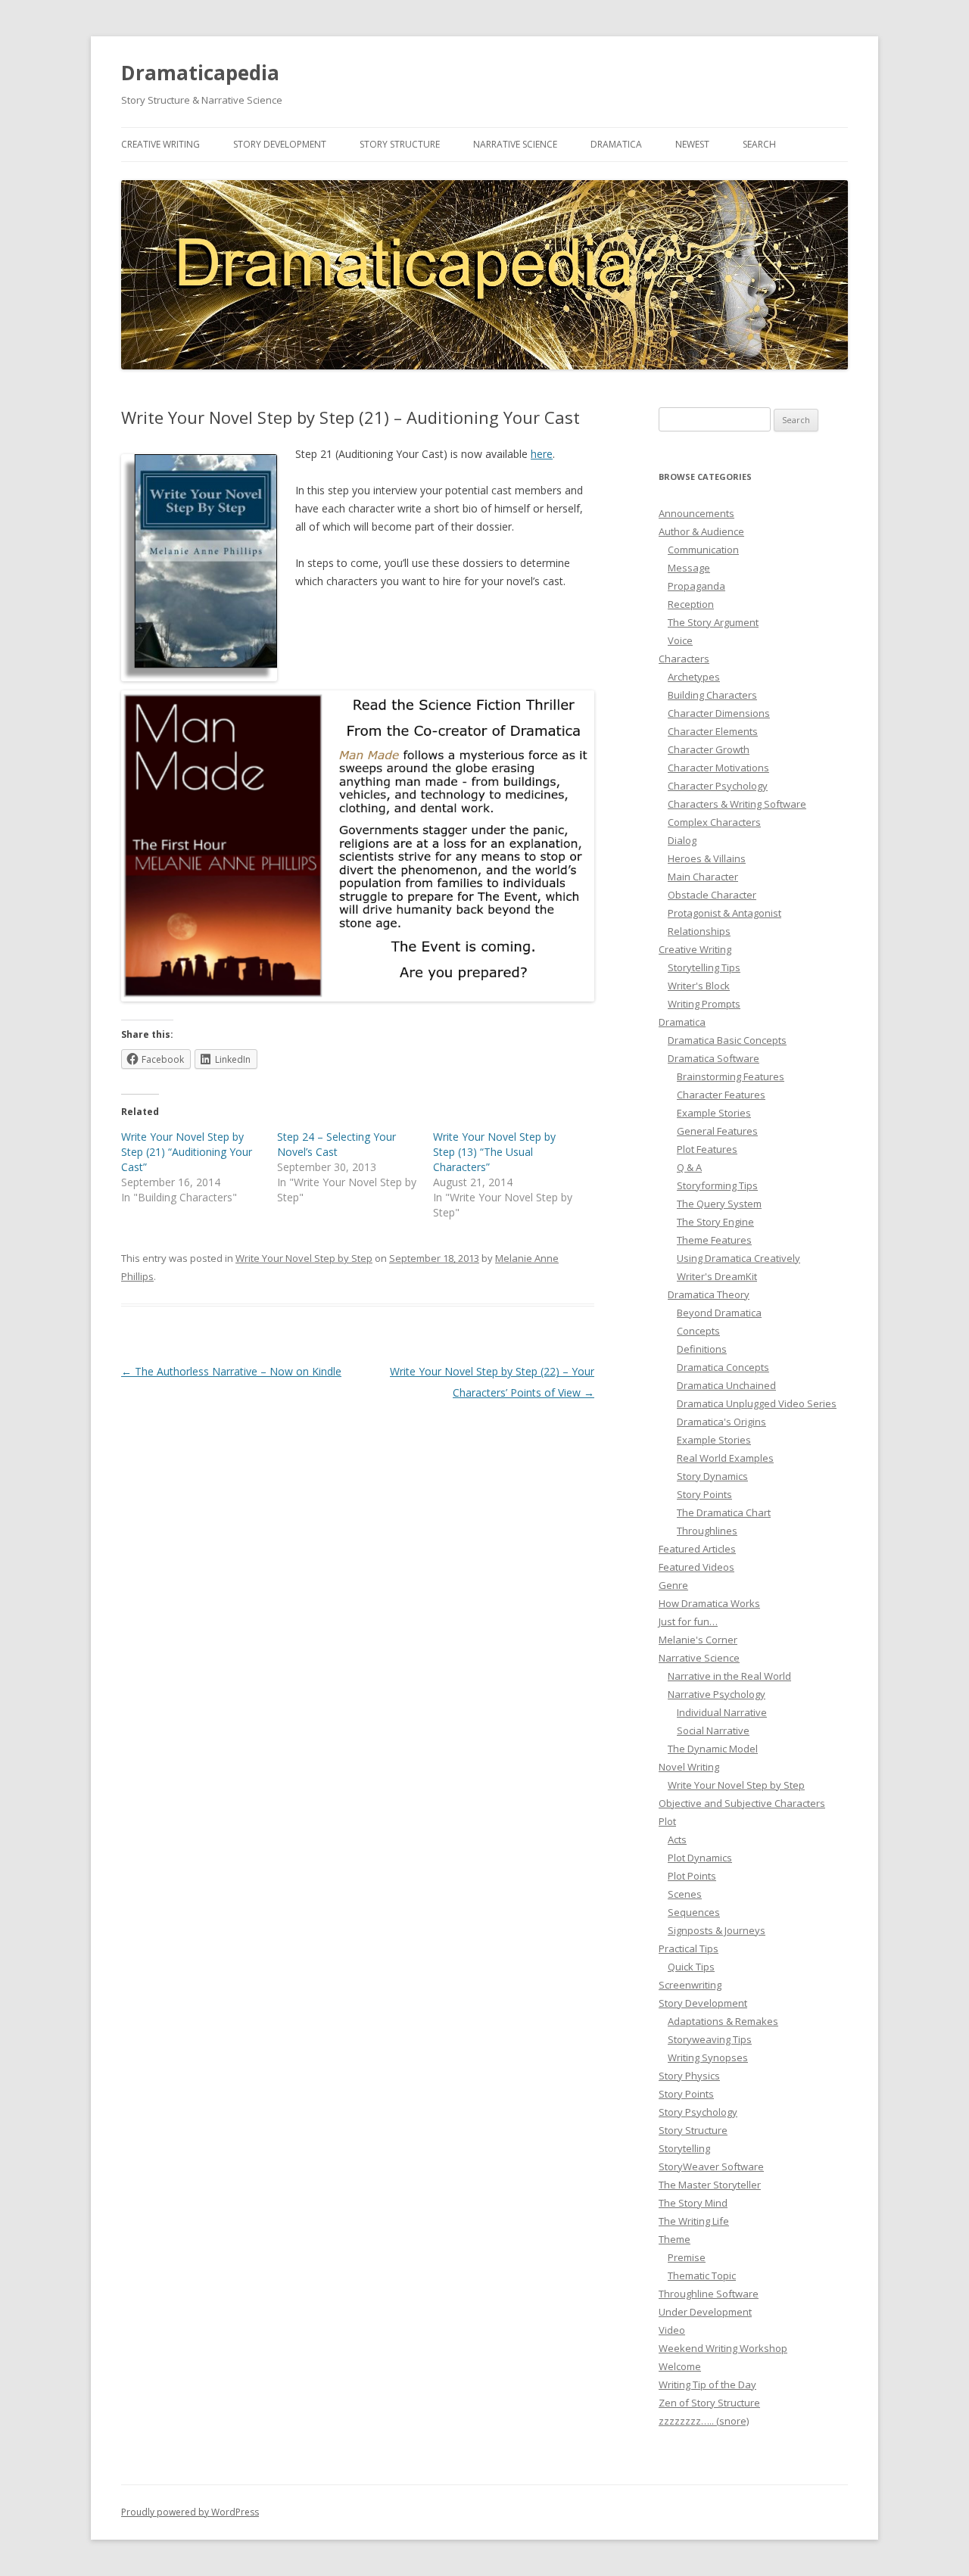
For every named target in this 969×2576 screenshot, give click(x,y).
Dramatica (616, 144)
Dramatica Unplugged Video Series (757, 1403)
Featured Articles (697, 1549)
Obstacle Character (712, 895)
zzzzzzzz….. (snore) (704, 2421)
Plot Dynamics (700, 1858)
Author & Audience (701, 531)
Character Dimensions (719, 713)
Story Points (704, 1494)
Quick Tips (691, 1967)
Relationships (699, 931)
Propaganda (696, 586)
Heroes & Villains (707, 858)
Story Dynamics (712, 1476)
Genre (673, 1585)
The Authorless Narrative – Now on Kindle (231, 1371)
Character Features (721, 1095)
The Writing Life (694, 2221)
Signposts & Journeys (717, 1930)
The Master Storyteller (710, 2185)
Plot (667, 1821)
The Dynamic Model (713, 1749)
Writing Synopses (708, 2057)
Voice (680, 640)
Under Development (705, 2312)
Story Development (280, 144)
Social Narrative (713, 1730)
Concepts (698, 1331)
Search (759, 144)
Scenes (685, 1894)
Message (689, 568)
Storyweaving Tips (710, 2039)
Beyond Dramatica (719, 1313)
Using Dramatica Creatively (738, 1258)
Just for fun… (688, 1621)
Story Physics (689, 2076)
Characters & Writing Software (737, 804)
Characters (684, 659)
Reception (691, 604)
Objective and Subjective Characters (742, 1803)
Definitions (702, 1349)
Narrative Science (515, 144)
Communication (703, 550)
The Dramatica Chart (724, 1512)
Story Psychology (698, 2112)
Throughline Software (709, 2294)
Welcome (680, 2366)
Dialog (682, 840)
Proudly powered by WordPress (190, 2512)
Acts (677, 1839)
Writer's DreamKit (717, 1276)
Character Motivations (718, 768)
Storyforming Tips (717, 1185)
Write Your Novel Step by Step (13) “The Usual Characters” (494, 1152)
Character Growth (709, 749)
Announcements (696, 513)
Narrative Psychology (717, 1694)
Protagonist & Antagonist (724, 913)
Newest (692, 144)
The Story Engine (715, 1222)
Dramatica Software (714, 1058)
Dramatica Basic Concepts (727, 1040)
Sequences (694, 1912)
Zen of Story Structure (709, 2403)
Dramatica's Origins (721, 1422)
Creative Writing (160, 144)
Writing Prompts (704, 1004)
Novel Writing (689, 1767)
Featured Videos (696, 1567)
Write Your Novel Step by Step (304, 1258)
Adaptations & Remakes (723, 2021)
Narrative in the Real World (729, 1676)
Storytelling (684, 2148)
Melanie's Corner (698, 1640)
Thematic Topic (702, 2275)
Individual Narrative (722, 1712)
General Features (717, 1131)
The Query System (719, 1204)
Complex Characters (714, 822)
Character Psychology (718, 786)
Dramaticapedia (200, 73)
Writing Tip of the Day (707, 2384)
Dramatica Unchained (726, 1385)
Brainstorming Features (731, 1076)
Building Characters (712, 695)
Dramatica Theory (709, 1294)
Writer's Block (699, 986)
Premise (687, 2257)
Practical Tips (689, 1948)
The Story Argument (713, 622)
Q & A (689, 1167)
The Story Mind (693, 2203)
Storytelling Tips (704, 967)
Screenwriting (690, 1985)
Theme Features (714, 1240)
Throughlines (707, 1531)
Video (672, 2330)
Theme (675, 2239)
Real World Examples (725, 1458)
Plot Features (707, 1149)
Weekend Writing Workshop (723, 2348)
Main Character (703, 877)
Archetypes (694, 677)
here (542, 454)
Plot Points (692, 1876)
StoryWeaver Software (711, 2166)
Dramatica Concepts (723, 1367)
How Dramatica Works (709, 1603)
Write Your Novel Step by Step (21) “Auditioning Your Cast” (187, 1152)
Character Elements (713, 731)
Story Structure (400, 144)
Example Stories (714, 1113)
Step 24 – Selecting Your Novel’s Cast (337, 1144)
